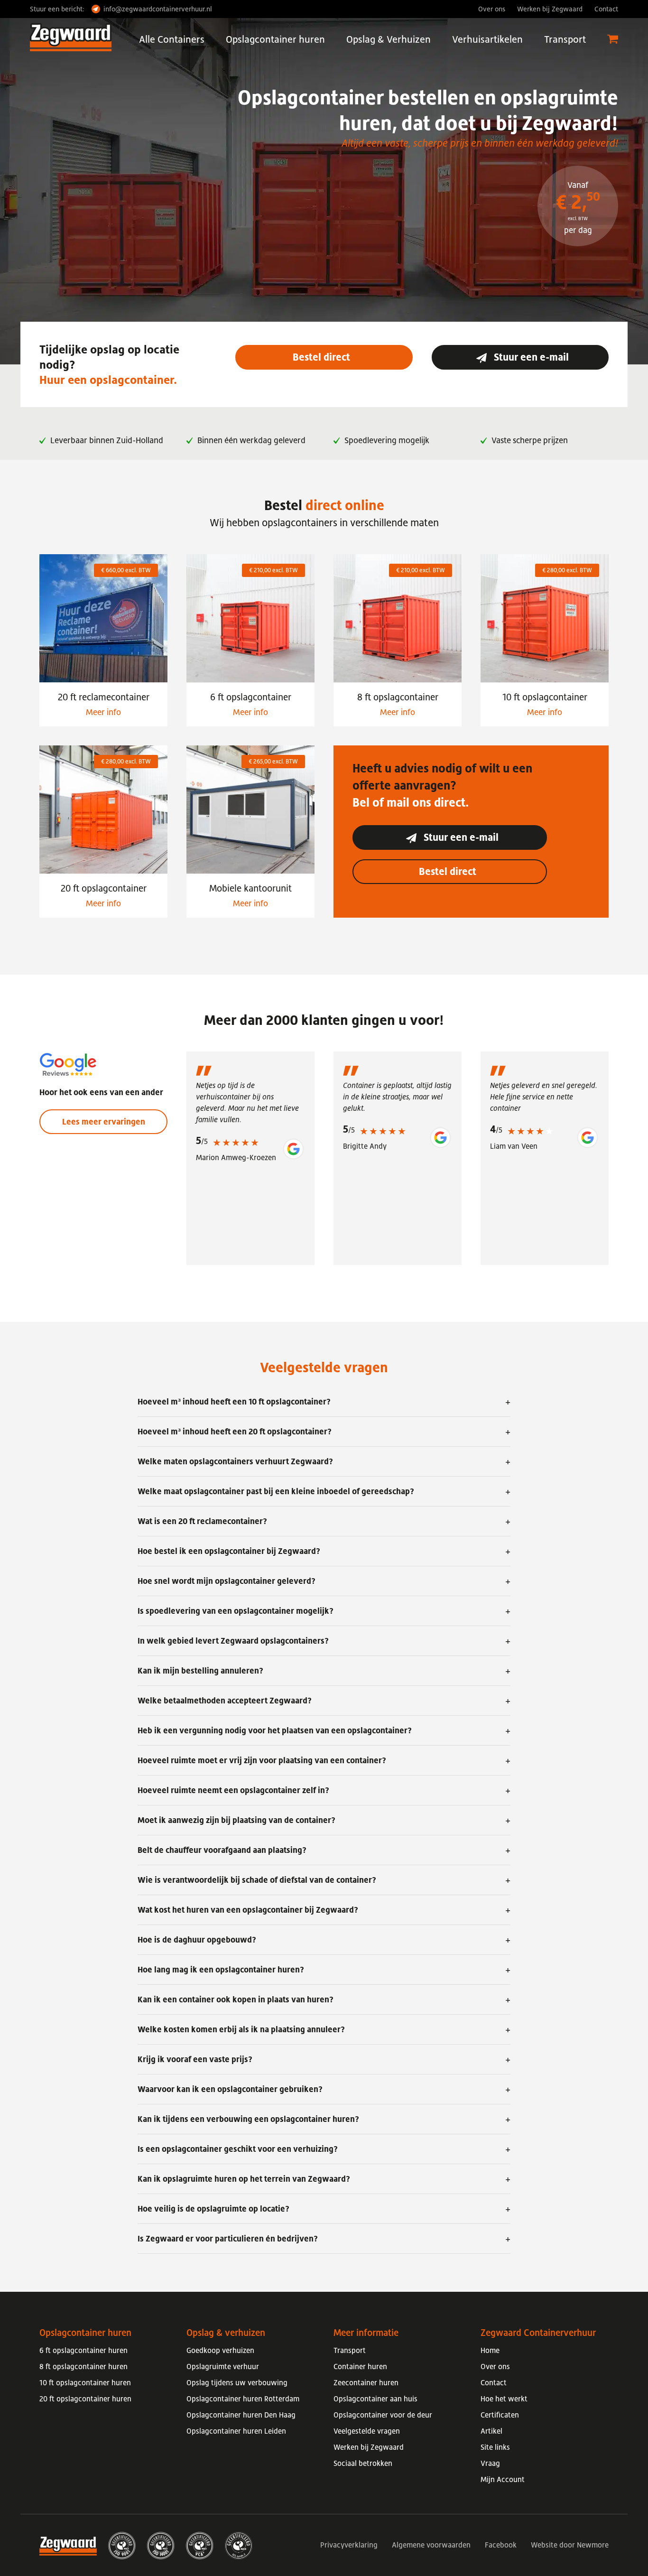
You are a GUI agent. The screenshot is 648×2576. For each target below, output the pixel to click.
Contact (606, 9)
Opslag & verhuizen (226, 2333)
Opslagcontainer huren (275, 39)
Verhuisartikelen (487, 39)
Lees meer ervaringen (104, 1122)
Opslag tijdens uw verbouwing (237, 2382)
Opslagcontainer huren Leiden (236, 2431)
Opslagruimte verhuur (223, 2366)
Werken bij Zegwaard (550, 9)
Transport (565, 39)
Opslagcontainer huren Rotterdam (243, 2399)
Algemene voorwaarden (431, 2545)
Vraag (490, 2463)
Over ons (492, 9)
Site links (495, 2447)
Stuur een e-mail (530, 357)
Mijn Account (503, 2479)
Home (490, 2350)
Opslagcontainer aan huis (375, 2399)
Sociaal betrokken (363, 2463)
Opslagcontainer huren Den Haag (241, 2415)
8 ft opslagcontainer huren (83, 2366)
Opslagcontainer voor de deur (383, 2415)
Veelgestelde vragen (367, 2431)
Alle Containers (172, 39)
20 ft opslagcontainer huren (85, 2399)
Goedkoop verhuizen (220, 2350)
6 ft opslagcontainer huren (83, 2350)
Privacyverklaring (349, 2545)
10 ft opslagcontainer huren (85, 2382)
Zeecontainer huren (366, 2382)
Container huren (360, 2366)
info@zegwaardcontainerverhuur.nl (158, 9)
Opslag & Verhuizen (389, 39)
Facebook (501, 2545)
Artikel (491, 2431)
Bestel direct (324, 357)
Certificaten (500, 2415)
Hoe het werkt (504, 2399)
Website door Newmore (570, 2545)
